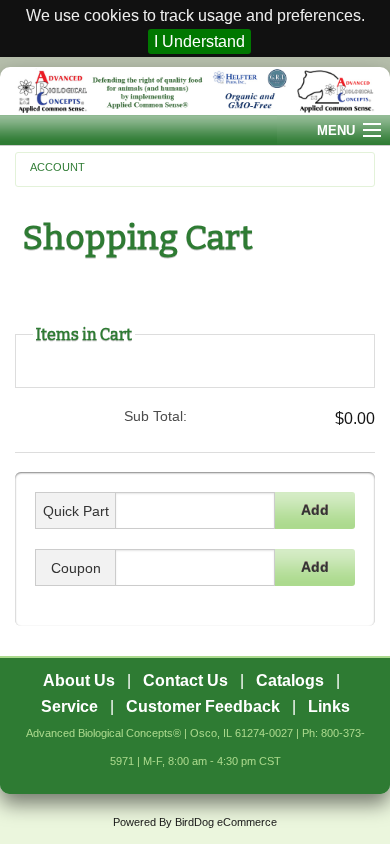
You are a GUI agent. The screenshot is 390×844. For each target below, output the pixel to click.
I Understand (199, 41)
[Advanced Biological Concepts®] (195, 91)
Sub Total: (155, 416)
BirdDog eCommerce (226, 822)
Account (57, 167)
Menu (336, 130)
